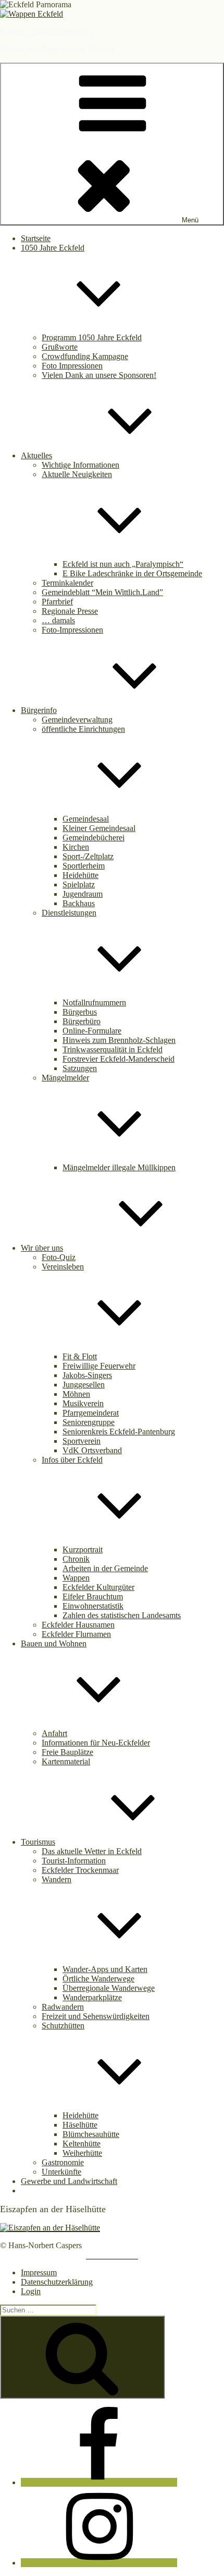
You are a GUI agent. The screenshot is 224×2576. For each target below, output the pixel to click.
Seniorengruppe (89, 1422)
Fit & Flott (80, 1356)
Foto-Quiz (59, 1257)
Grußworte (60, 347)
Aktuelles (36, 455)
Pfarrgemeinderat (91, 1413)
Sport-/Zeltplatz (88, 856)
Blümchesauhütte (91, 2134)
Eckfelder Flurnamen (76, 1634)
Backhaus (79, 903)
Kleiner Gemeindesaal (99, 828)
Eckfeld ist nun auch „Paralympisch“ (123, 564)
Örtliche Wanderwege (98, 1979)
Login (31, 2291)
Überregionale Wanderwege (109, 1988)
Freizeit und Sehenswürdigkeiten (96, 2016)
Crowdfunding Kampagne (85, 356)
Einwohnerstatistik (93, 1606)
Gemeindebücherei (94, 838)
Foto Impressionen (72, 366)
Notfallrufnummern (94, 1002)
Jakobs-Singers (87, 1375)
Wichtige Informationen (80, 465)
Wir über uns (42, 1248)
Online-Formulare (92, 1031)
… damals (58, 620)
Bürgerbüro (82, 1021)
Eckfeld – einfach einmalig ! (46, 32)
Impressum (39, 2272)
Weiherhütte (82, 2153)
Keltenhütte (82, 2144)
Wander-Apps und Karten (105, 1969)
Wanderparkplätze (92, 1997)
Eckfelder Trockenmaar (80, 1870)
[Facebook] (99, 2482)
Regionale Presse (70, 611)
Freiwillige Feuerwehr (99, 1366)
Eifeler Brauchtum (93, 1596)
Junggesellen (84, 1385)
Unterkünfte (61, 2172)
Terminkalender (67, 583)
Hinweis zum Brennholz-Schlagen (119, 1040)
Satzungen (80, 1068)
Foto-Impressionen (72, 630)
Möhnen (76, 1394)
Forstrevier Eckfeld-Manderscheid (119, 1059)
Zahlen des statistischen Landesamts (122, 1615)
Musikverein (83, 1403)
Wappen (76, 1578)
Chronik (76, 1559)
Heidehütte (80, 875)
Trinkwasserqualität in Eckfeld (113, 1049)
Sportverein (82, 1441)
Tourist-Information (74, 1861)
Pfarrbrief (57, 602)
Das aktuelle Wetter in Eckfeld (92, 1851)
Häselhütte (80, 2125)
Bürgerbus (80, 1012)
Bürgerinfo (39, 710)
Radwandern (63, 2007)
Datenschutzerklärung (57, 2282)
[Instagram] (99, 2563)
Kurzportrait (83, 1550)
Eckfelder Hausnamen (78, 1625)
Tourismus (38, 1842)
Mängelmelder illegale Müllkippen (119, 1167)
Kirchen (76, 847)
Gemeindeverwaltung (77, 720)
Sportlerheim (84, 866)
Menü (190, 220)
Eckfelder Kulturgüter (98, 1587)
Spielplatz (79, 885)
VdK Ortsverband (92, 1450)
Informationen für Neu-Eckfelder (96, 1743)
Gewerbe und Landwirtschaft (69, 2181)
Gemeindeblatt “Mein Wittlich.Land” (102, 592)
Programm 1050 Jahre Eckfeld (92, 337)
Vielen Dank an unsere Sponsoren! (99, 375)
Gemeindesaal (86, 819)
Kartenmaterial (66, 1761)
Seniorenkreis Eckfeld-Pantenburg (119, 1432)
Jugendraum (83, 894)
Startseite (36, 238)
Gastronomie (63, 2162)
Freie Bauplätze (67, 1752)
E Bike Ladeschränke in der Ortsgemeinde (132, 573)
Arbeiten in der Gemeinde (105, 1568)
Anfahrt (54, 1733)
